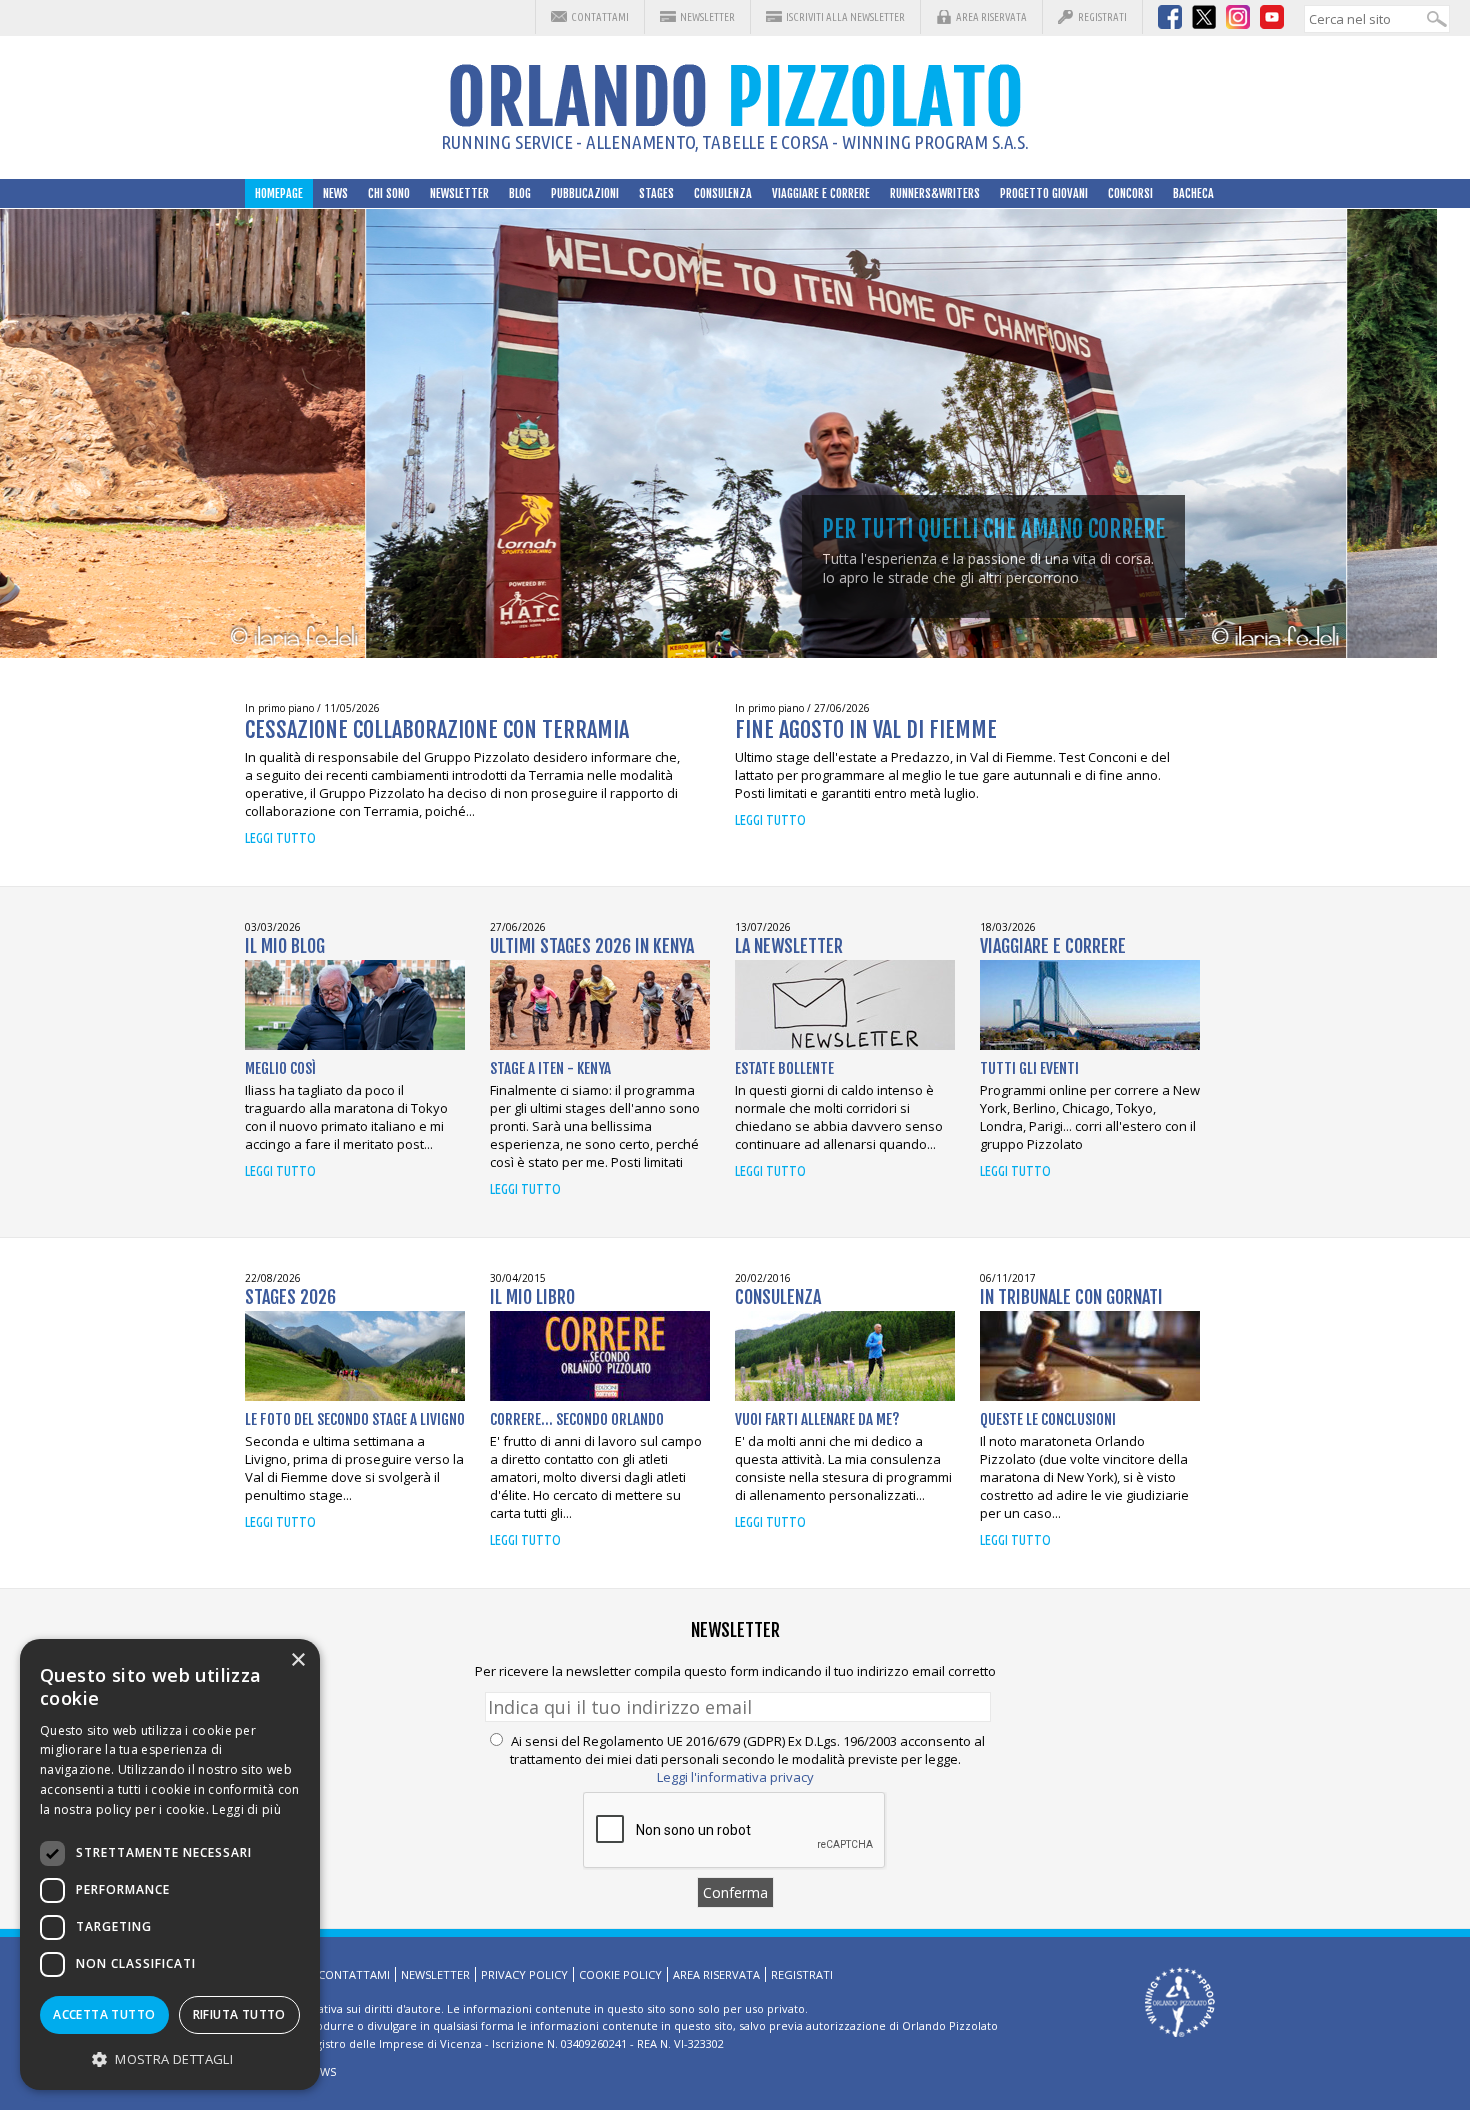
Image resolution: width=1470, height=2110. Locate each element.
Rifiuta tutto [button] (239, 2014)
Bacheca (1193, 193)
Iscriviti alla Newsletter (845, 17)
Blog (520, 193)
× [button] (297, 1660)
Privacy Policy (524, 1974)
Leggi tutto (280, 838)
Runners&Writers (935, 193)
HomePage (279, 193)
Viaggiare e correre (821, 193)
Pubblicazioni (585, 193)
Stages (656, 193)
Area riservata (991, 17)
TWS (324, 2071)
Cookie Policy (620, 1974)
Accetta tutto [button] (104, 2014)
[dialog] (170, 1864)
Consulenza (723, 193)
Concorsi (1130, 193)
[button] (170, 2058)
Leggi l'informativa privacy (735, 1777)
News (335, 193)
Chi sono (389, 193)
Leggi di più (246, 1809)
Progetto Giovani (1044, 193)
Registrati (1102, 17)
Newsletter (707, 17)
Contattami (600, 17)
